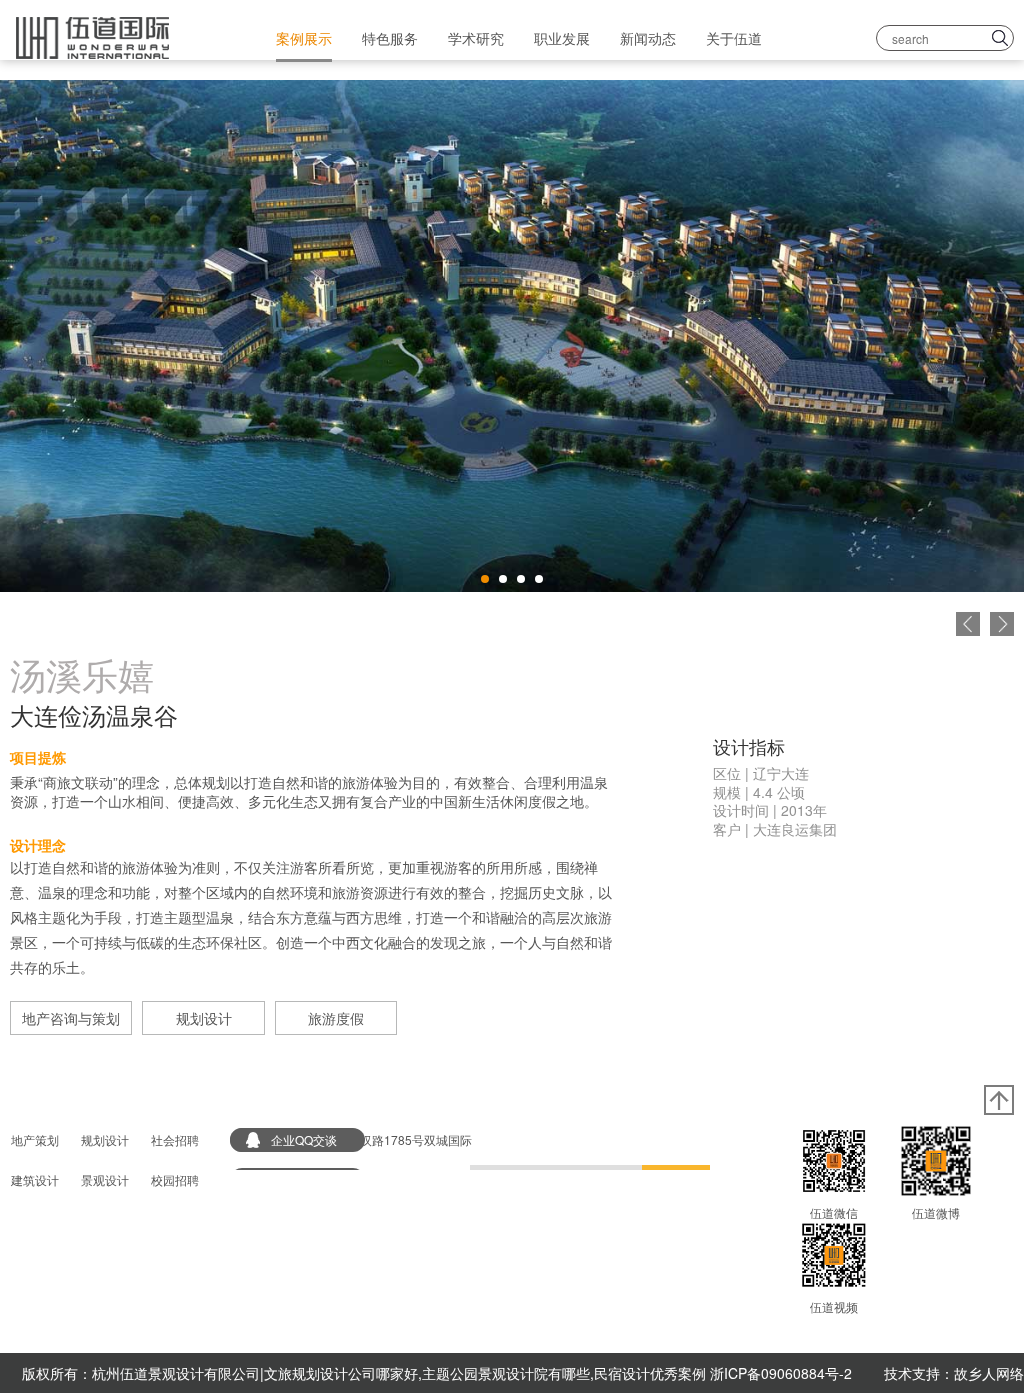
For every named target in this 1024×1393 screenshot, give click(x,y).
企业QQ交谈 (304, 1139)
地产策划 (35, 1139)
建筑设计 (35, 1179)
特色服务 (390, 38)
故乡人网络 (989, 1373)
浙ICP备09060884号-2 (781, 1373)
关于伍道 (734, 38)
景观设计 (105, 1179)
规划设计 (204, 1018)
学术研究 (476, 38)
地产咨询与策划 (71, 1018)
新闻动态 (648, 38)
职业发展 (562, 38)
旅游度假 (336, 1018)
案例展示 (304, 38)
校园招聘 (175, 1179)
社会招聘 (175, 1139)
